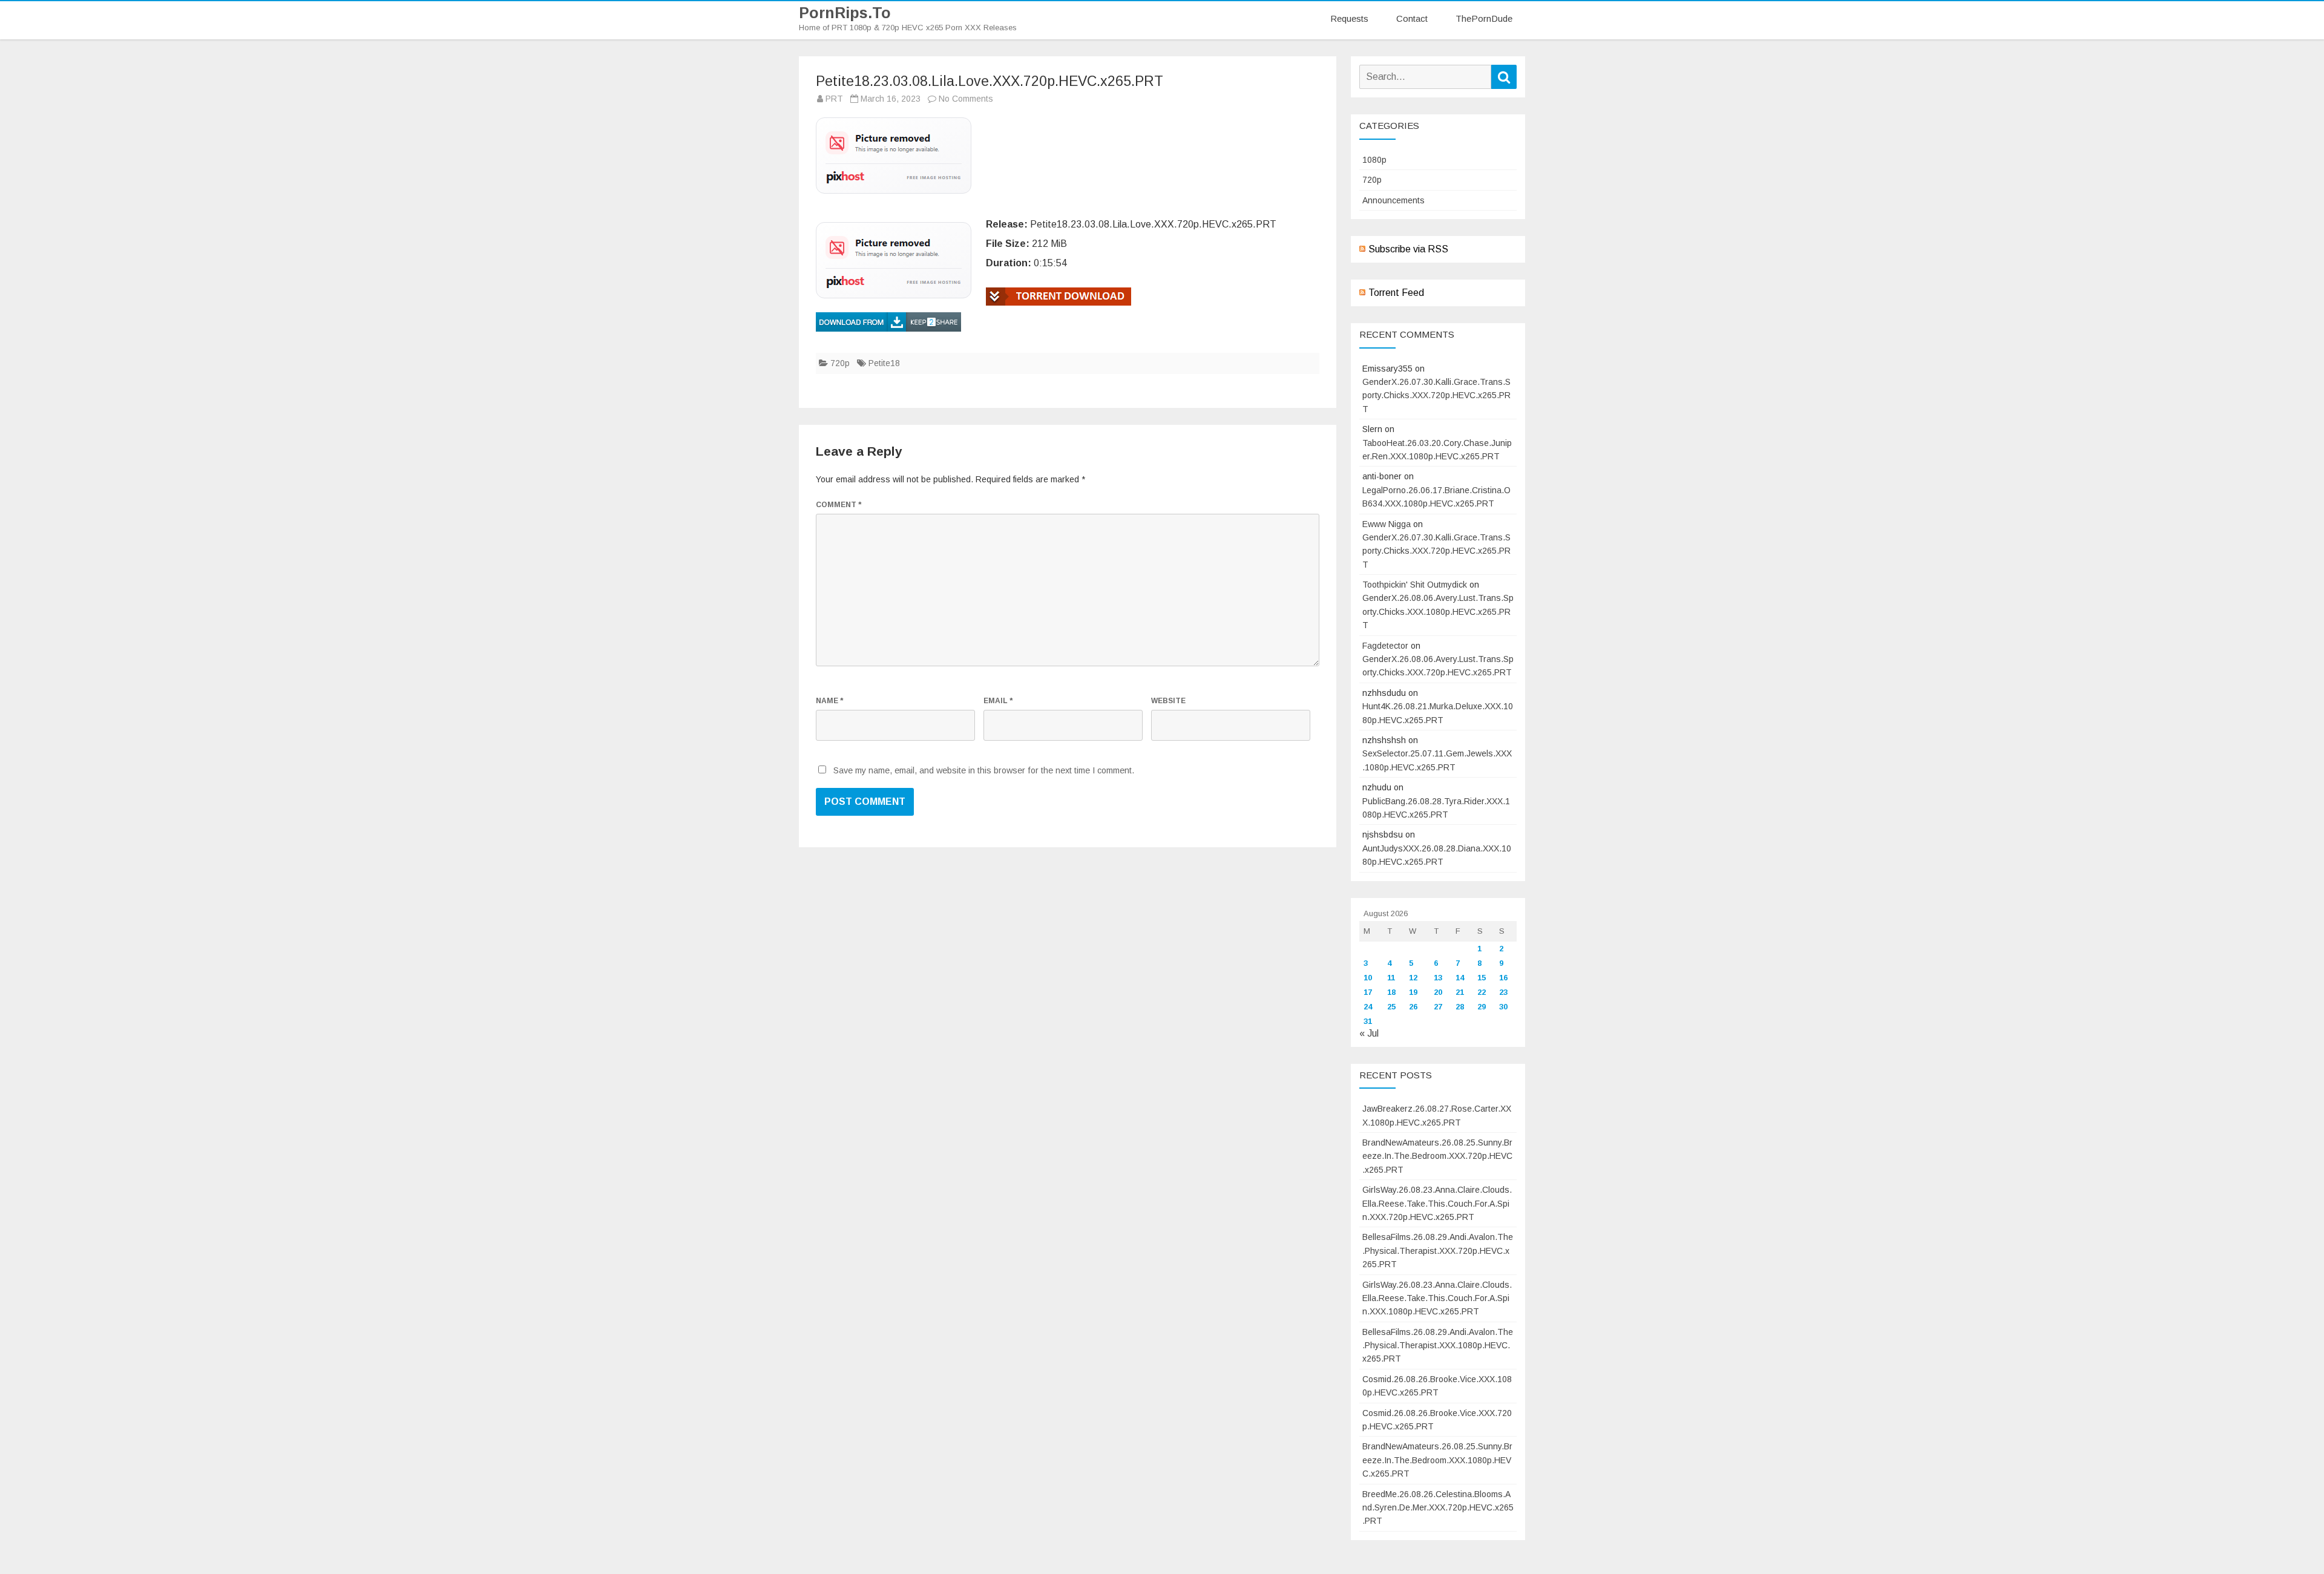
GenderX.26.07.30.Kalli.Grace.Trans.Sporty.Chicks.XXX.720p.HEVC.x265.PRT (1436, 395)
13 (1438, 978)
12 (1413, 978)
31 (1368, 1021)
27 (1438, 1007)
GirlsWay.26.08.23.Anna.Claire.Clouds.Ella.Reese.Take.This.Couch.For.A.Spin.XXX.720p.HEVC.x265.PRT (1437, 1203)
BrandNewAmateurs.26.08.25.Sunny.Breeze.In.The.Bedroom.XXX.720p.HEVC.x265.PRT (1437, 1156)
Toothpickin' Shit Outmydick (1415, 585)
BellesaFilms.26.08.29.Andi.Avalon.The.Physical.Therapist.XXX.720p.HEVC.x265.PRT (1438, 1251)
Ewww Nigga (1387, 524)
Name (829, 701)
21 (1460, 992)
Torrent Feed (1396, 293)
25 (1391, 1007)
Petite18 (884, 363)
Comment (839, 505)
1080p (1374, 160)
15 (1482, 978)
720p (840, 363)
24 (1368, 1007)
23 (1503, 992)
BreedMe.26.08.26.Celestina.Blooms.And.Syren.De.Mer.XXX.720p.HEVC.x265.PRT (1438, 1508)
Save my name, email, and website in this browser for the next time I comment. (984, 770)
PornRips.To (845, 13)
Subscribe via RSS (1408, 249)
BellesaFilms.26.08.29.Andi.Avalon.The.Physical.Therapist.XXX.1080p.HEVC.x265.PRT (1438, 1346)
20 (1438, 992)
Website (1168, 701)
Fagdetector (1385, 646)
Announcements (1393, 200)
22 (1482, 992)
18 (1391, 992)
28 (1460, 1007)
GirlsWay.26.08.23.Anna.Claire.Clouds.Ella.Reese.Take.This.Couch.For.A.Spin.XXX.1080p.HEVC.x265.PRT (1437, 1298)
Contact (1412, 18)
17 (1368, 992)
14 (1460, 978)
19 (1413, 992)
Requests (1349, 18)
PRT (834, 99)
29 (1482, 1007)
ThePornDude (1484, 18)
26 (1413, 1007)
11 (1391, 978)
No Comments (966, 99)
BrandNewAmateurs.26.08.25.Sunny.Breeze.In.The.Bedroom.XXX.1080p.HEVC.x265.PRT (1437, 1460)
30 (1503, 1007)
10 (1368, 978)
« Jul (1369, 1033)
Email (998, 701)
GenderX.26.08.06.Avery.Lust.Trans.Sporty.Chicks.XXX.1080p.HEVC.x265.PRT (1438, 612)
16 (1503, 978)
